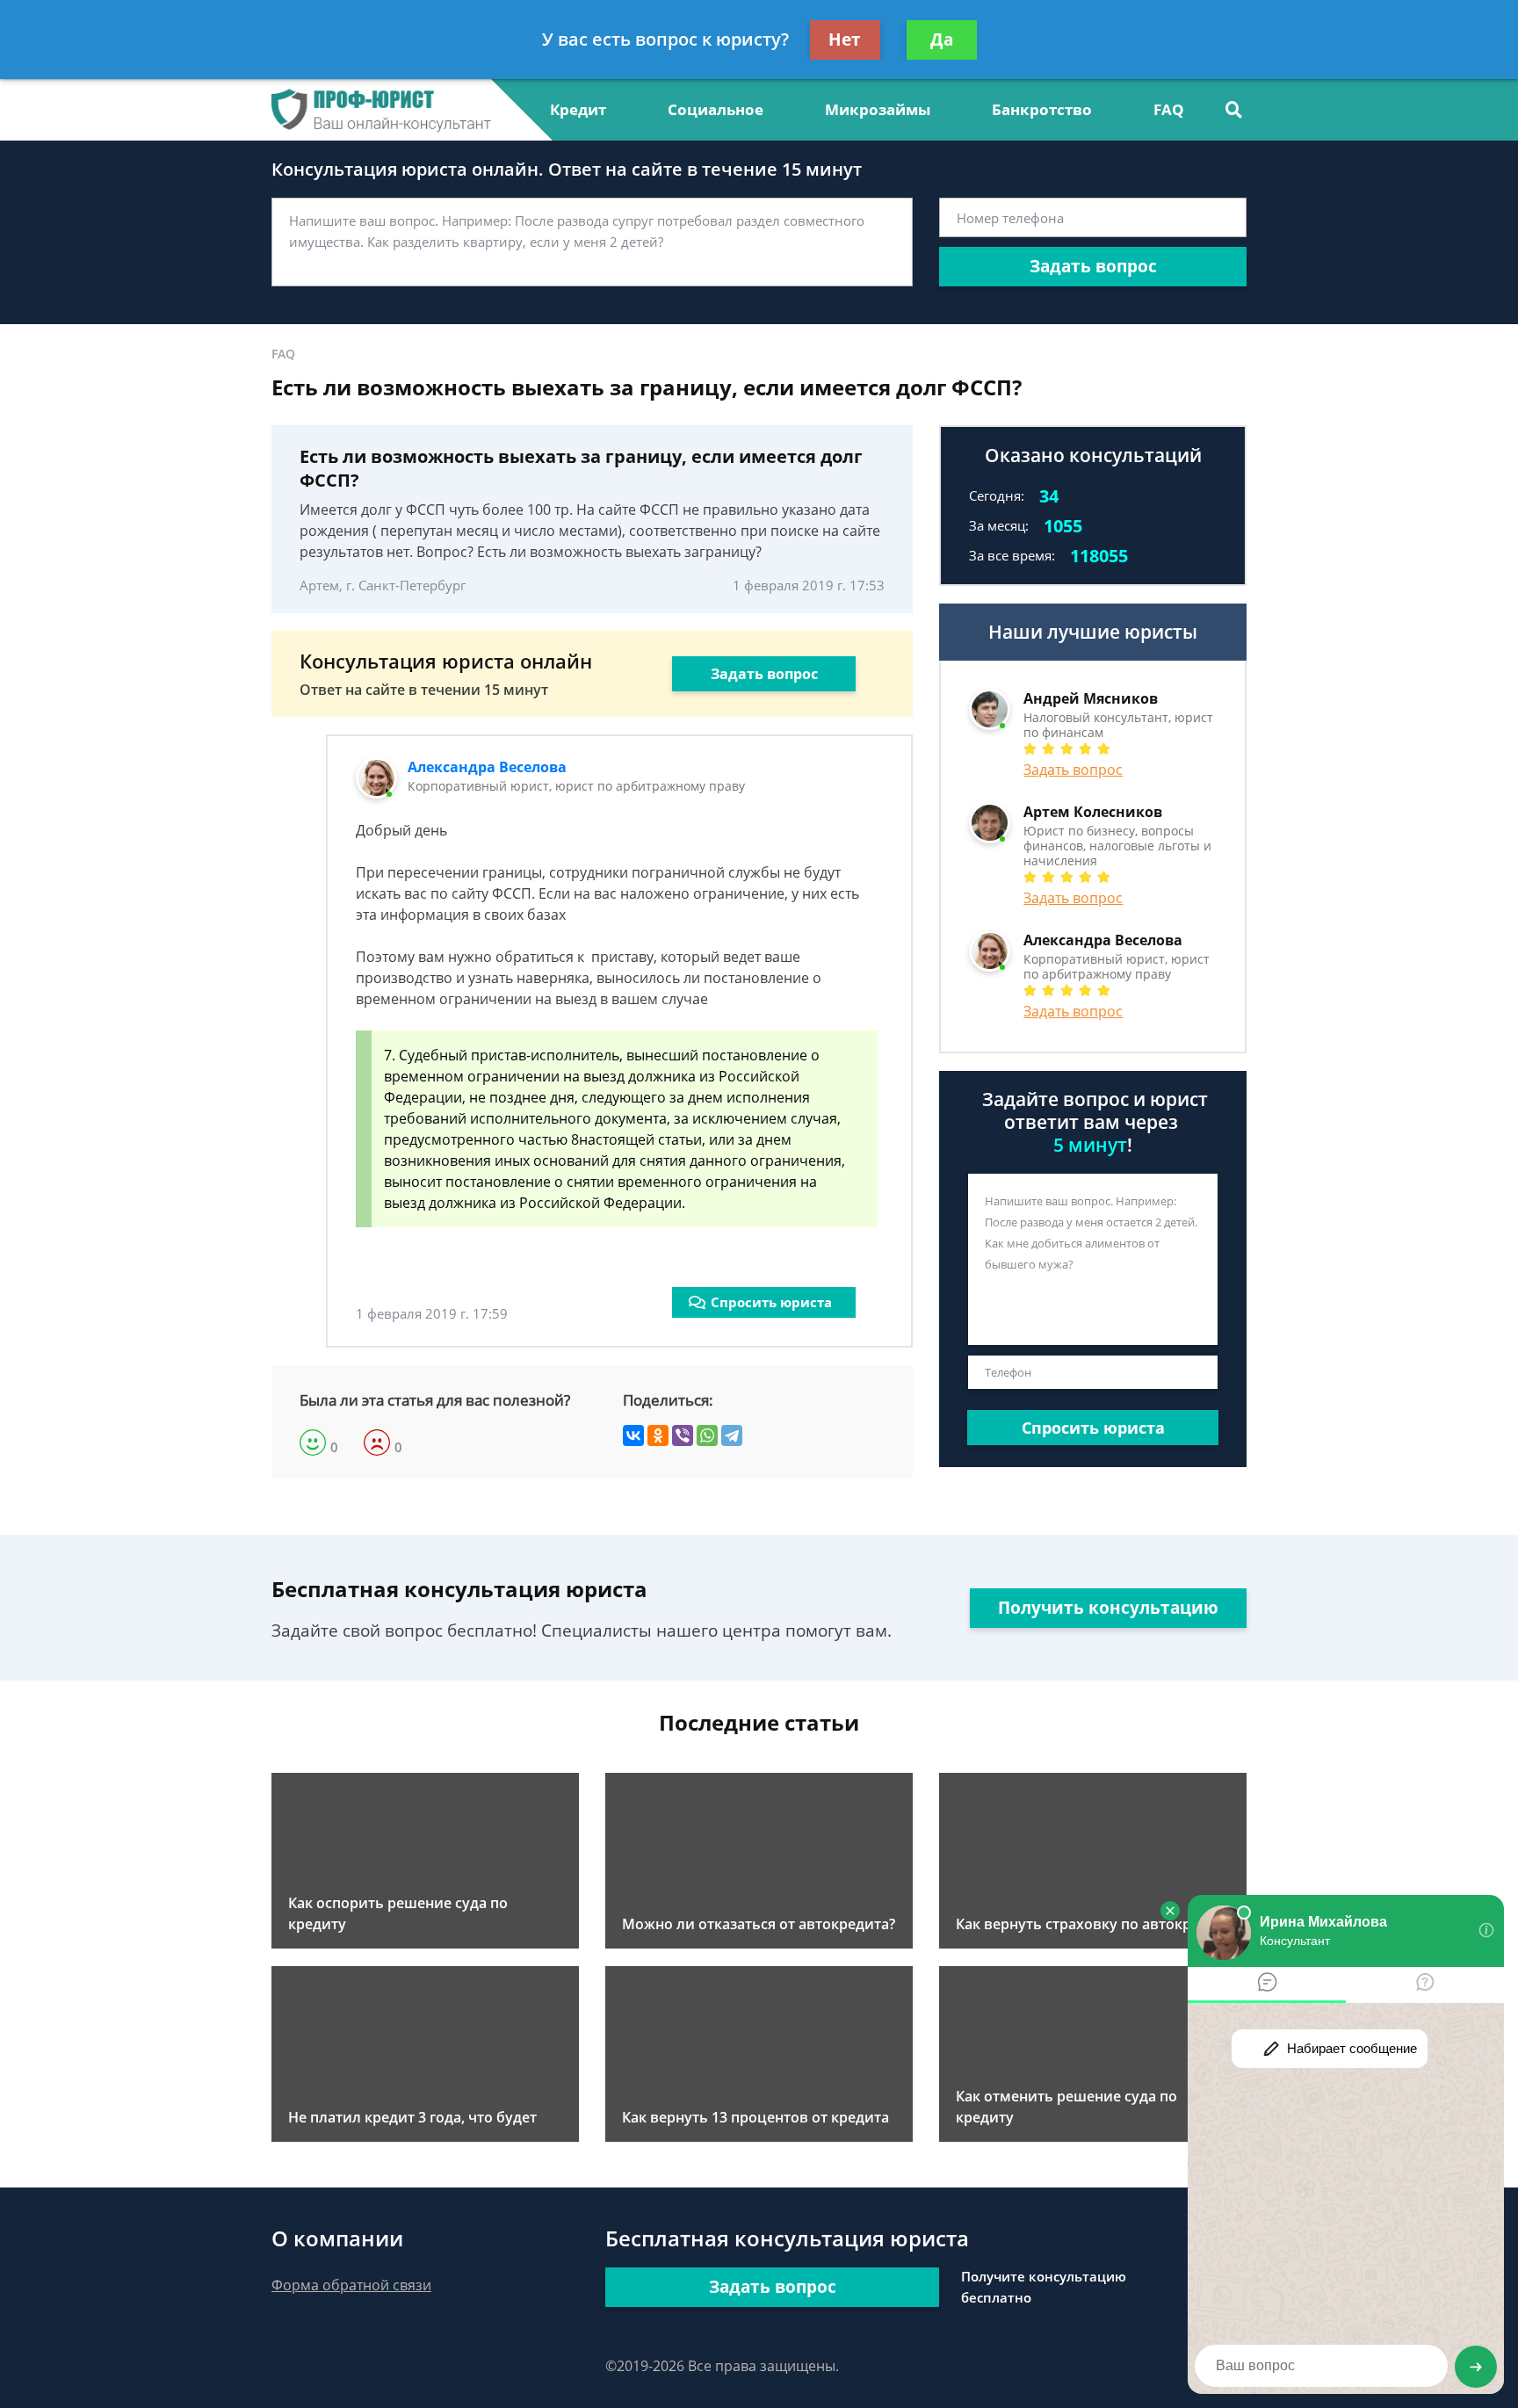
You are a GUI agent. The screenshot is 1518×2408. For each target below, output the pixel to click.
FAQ (1169, 109)
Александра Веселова (487, 767)
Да (942, 40)
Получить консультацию (1108, 1608)
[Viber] (683, 1435)
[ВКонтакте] (633, 1435)
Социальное (716, 109)
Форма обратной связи (351, 2285)
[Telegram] (732, 1435)
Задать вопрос (1093, 266)
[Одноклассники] (658, 1435)
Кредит (578, 109)
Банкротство (1042, 109)
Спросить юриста (771, 1302)
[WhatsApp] (707, 1435)
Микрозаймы (878, 109)
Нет (845, 40)
